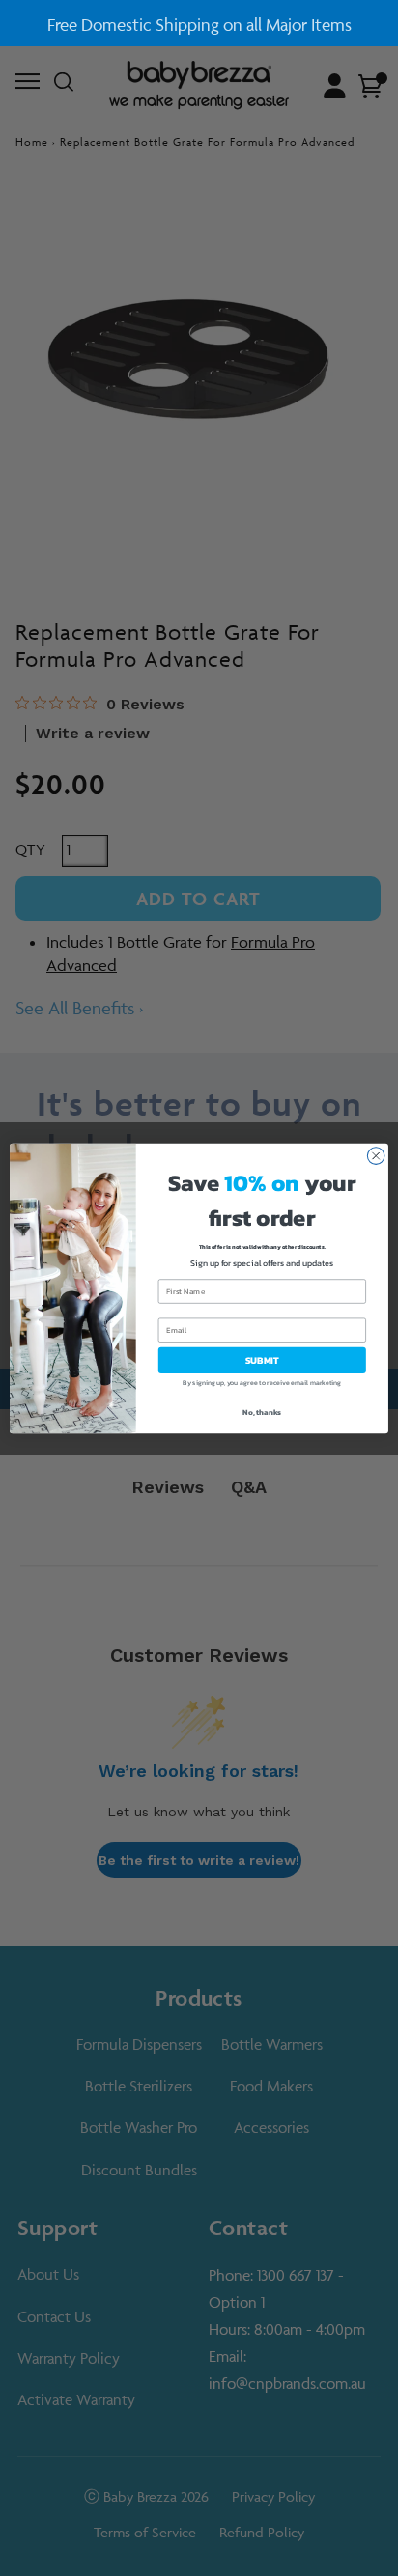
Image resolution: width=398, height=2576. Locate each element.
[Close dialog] (376, 1155)
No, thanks (262, 1412)
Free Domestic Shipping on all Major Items (199, 25)
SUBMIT (262, 1359)
